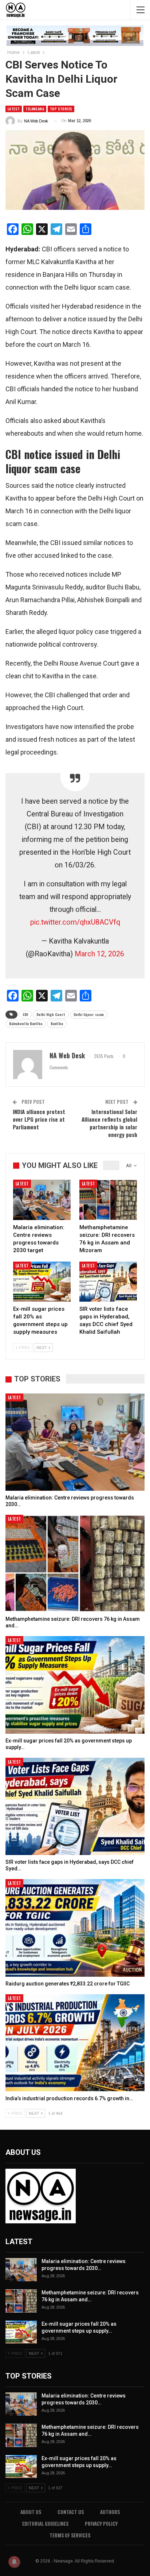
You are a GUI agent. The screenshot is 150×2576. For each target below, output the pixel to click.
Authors (110, 2512)
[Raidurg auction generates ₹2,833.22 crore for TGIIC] (75, 1928)
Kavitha (57, 1024)
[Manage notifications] (14, 2562)
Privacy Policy (101, 2523)
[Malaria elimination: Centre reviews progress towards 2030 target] (42, 1200)
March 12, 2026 (99, 954)
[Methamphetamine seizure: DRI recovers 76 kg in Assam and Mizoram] (108, 1200)
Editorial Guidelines (45, 2523)
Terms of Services (70, 2535)
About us (31, 2512)
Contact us (71, 2512)
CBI (25, 1014)
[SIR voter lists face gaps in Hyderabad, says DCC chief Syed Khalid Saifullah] (108, 1282)
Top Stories (61, 109)
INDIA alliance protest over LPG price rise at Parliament (39, 1119)
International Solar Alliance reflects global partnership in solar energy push (109, 1123)
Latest (14, 109)
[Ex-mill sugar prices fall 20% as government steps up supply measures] (42, 1282)
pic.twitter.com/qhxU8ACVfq (75, 922)
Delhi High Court (51, 1014)
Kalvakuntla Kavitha (26, 1024)
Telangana (35, 109)
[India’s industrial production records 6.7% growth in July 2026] (75, 2043)
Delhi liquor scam (89, 1014)
